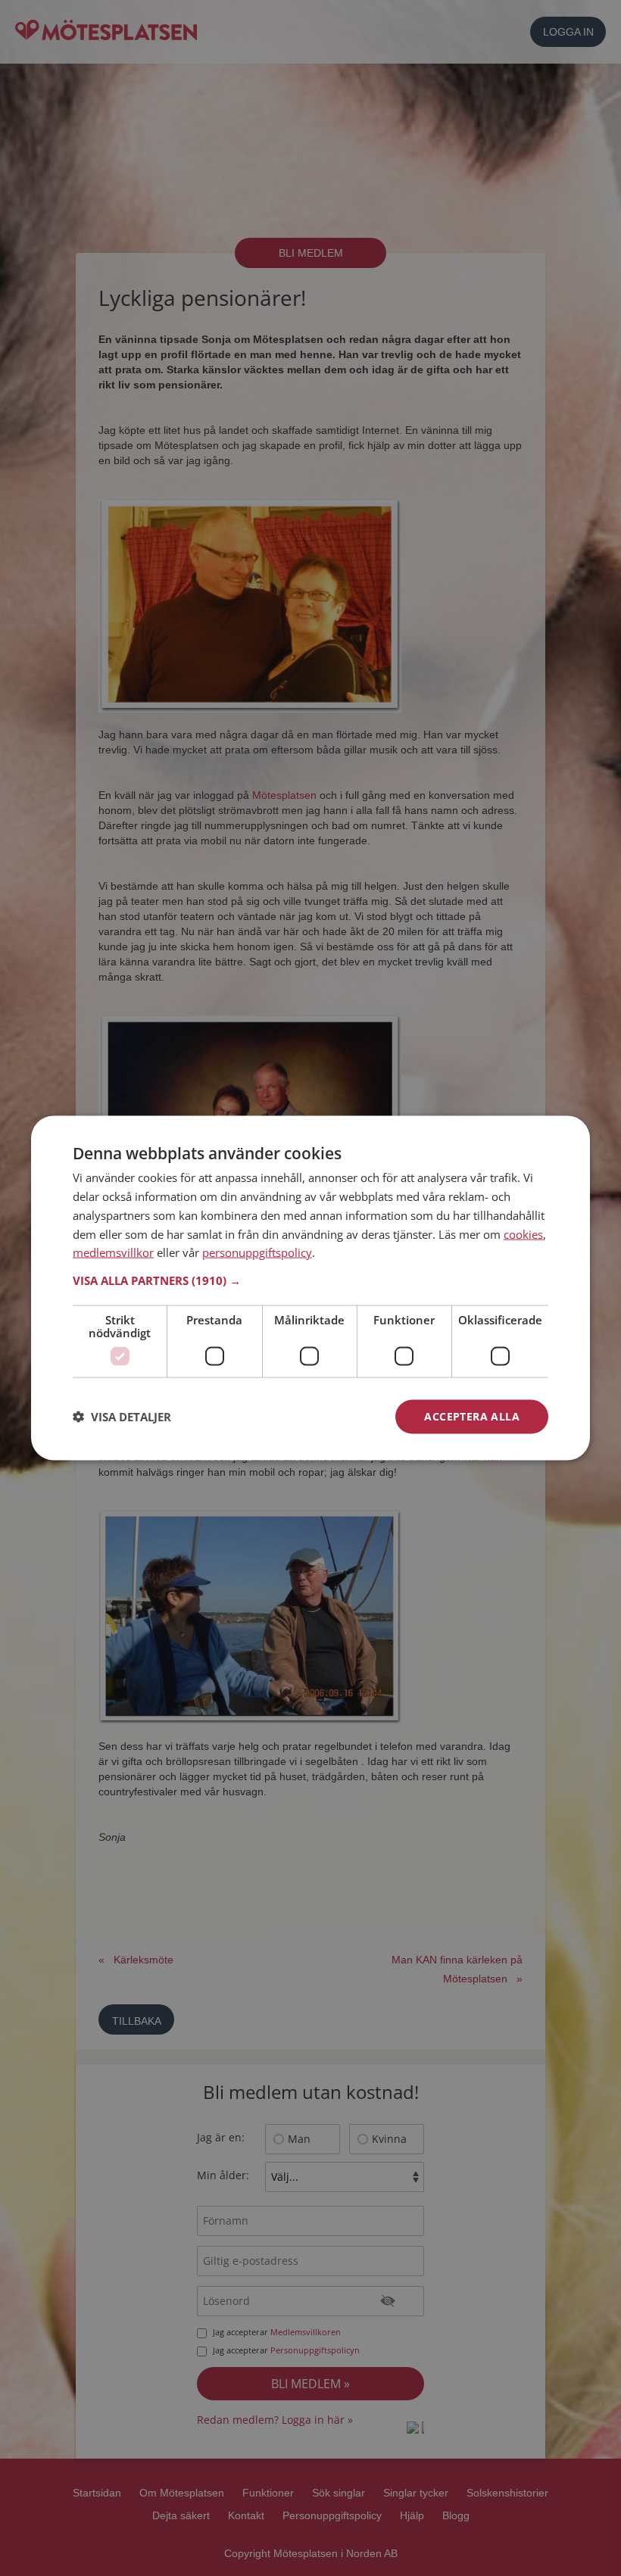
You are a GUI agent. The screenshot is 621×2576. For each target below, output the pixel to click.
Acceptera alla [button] (472, 1416)
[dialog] (310, 1288)
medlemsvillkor (113, 1252)
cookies (523, 1233)
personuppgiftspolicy (257, 1252)
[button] (310, 1280)
